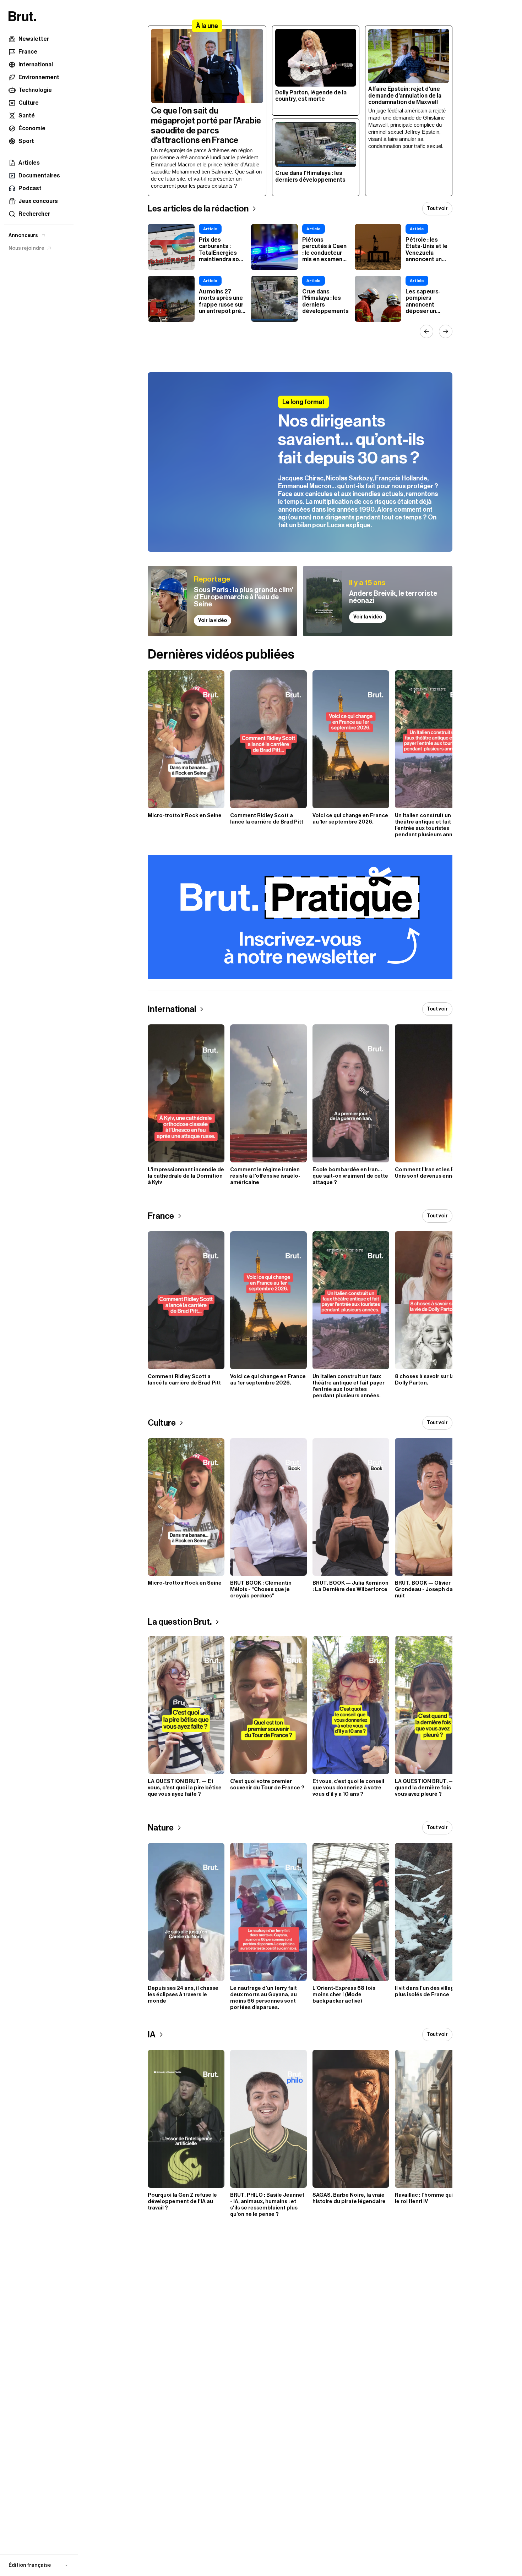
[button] (39, 2565)
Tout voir (437, 209)
